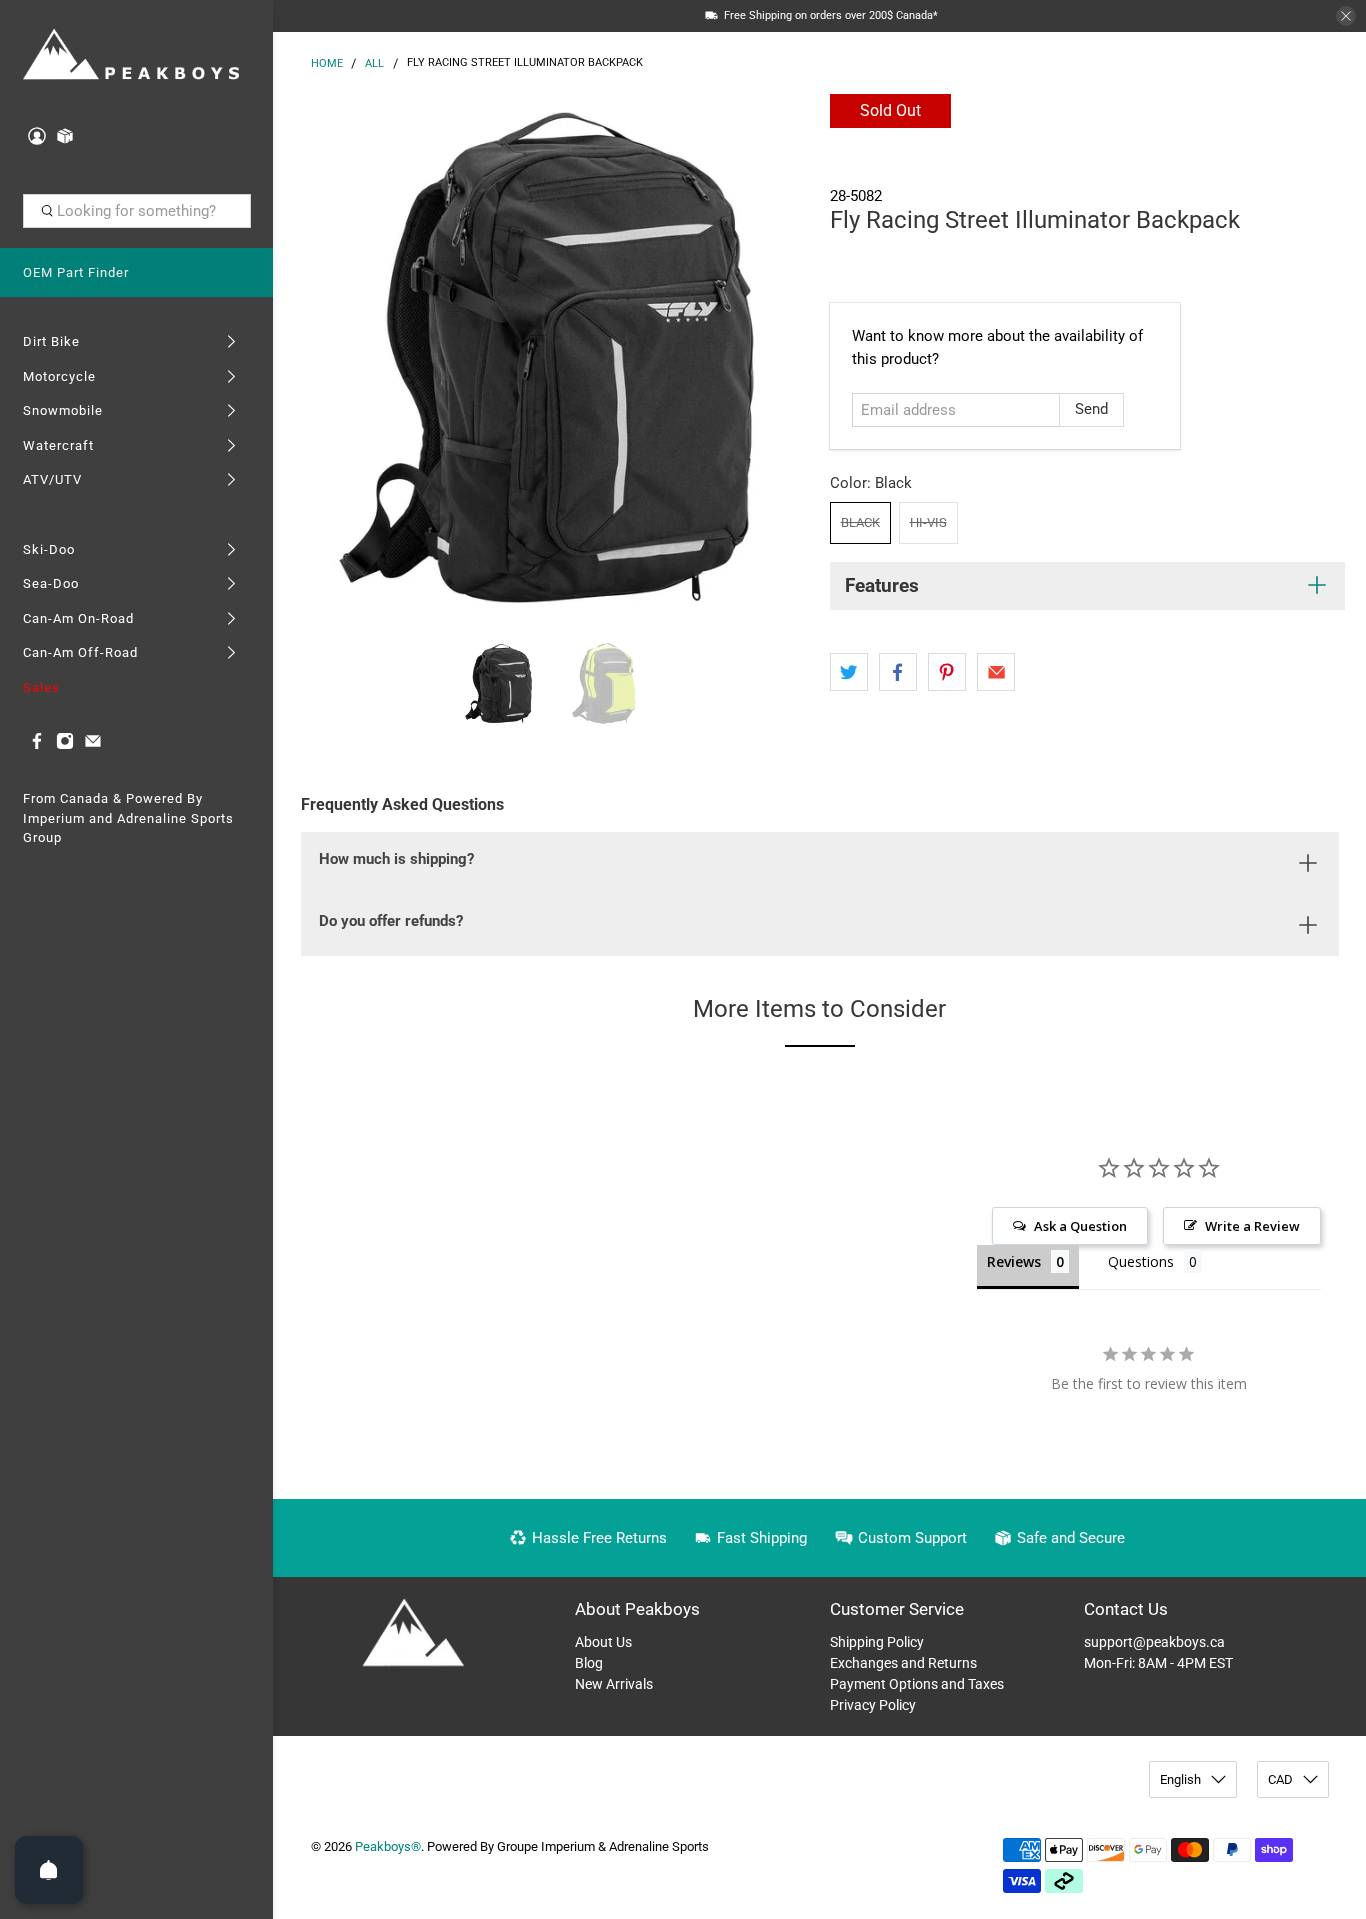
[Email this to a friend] (996, 672)
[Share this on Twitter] (849, 672)
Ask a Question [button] (1080, 1226)
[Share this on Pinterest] (947, 672)
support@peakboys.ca (1154, 1642)
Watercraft (58, 445)
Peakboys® (388, 1846)
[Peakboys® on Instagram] (65, 745)
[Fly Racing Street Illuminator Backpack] (546, 357)
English (1180, 1779)
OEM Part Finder (76, 272)
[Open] (49, 1870)
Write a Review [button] (1252, 1226)
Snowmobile (63, 410)
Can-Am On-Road (78, 618)
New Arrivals (614, 1684)
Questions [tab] (1141, 1261)
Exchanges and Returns (903, 1663)
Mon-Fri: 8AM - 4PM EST (1158, 1663)
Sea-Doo (51, 583)
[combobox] (137, 211)
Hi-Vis (928, 522)
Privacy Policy (873, 1705)
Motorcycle (59, 376)
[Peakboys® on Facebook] (37, 745)
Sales (41, 687)
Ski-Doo (49, 549)
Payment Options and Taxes (917, 1684)
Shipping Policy (877, 1642)
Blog (589, 1663)
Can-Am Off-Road (80, 652)
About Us (603, 1642)
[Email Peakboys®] (93, 745)
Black (860, 522)
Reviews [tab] (1014, 1261)
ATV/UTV (52, 479)
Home (327, 63)
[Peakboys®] (131, 56)
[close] (1346, 16)
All (374, 63)
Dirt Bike (51, 341)
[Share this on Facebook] (898, 672)
